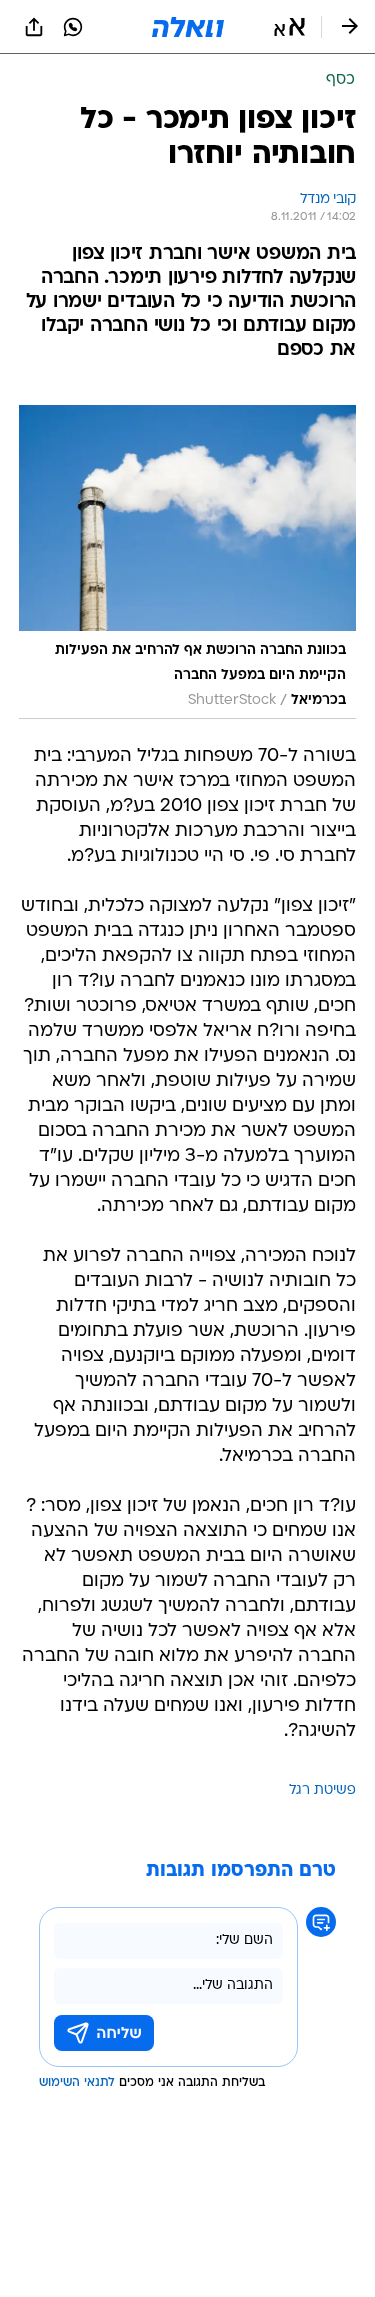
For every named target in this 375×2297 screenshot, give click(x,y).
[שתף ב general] (34, 27)
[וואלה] (188, 27)
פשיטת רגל (322, 1790)
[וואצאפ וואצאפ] (73, 27)
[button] (289, 27)
